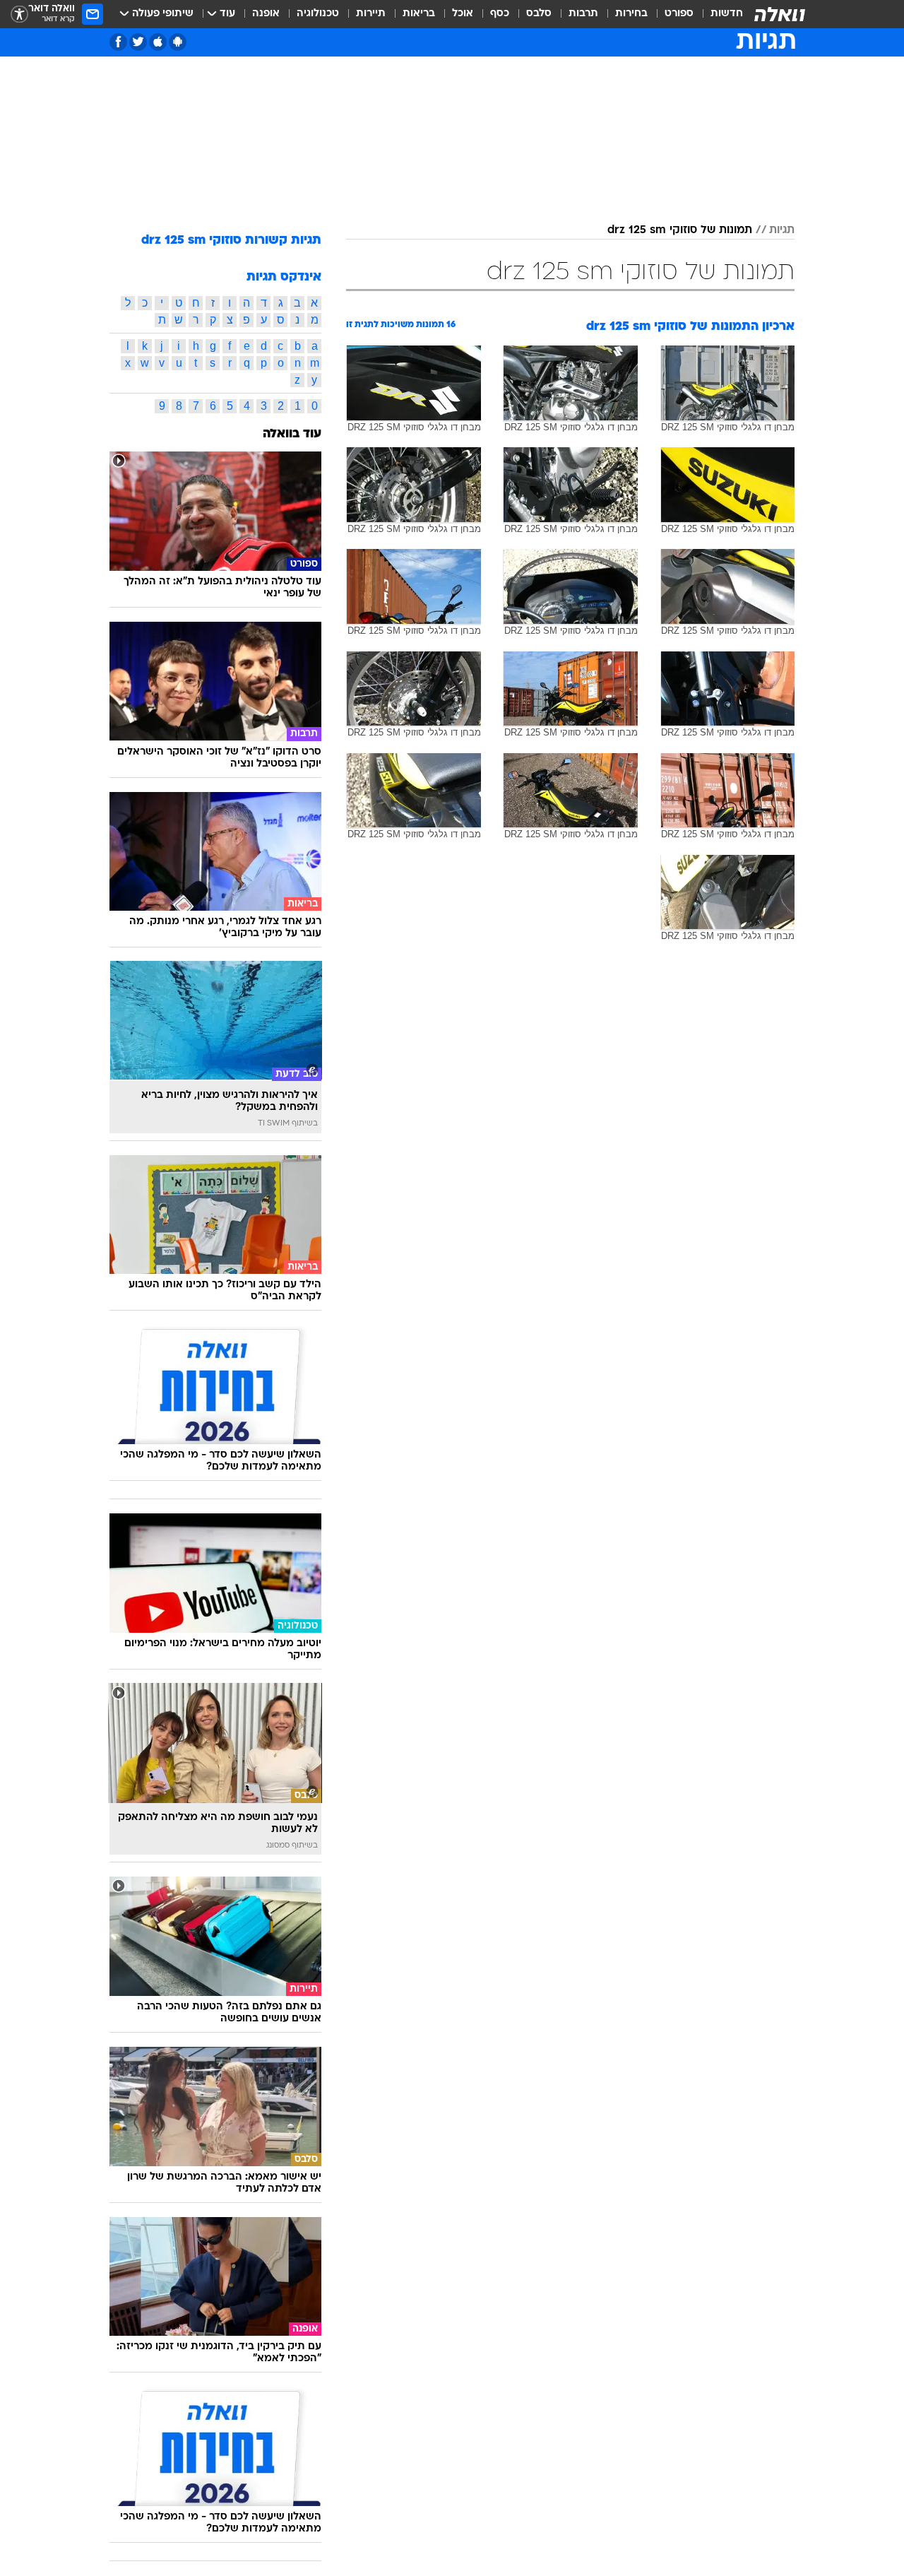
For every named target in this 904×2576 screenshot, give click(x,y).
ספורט (679, 14)
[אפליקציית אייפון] (158, 42)
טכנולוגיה (318, 14)
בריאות (419, 14)
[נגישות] (19, 14)
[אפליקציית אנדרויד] (178, 42)
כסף (500, 14)
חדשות (727, 14)
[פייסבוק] (118, 42)
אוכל (463, 14)
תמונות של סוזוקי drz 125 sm (680, 230)
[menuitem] (718, 14)
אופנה (266, 14)
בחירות (631, 14)
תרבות (583, 14)
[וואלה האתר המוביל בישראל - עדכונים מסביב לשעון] (780, 14)
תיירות (371, 14)
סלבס (539, 14)
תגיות (782, 230)
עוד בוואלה (292, 434)
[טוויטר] (138, 42)
